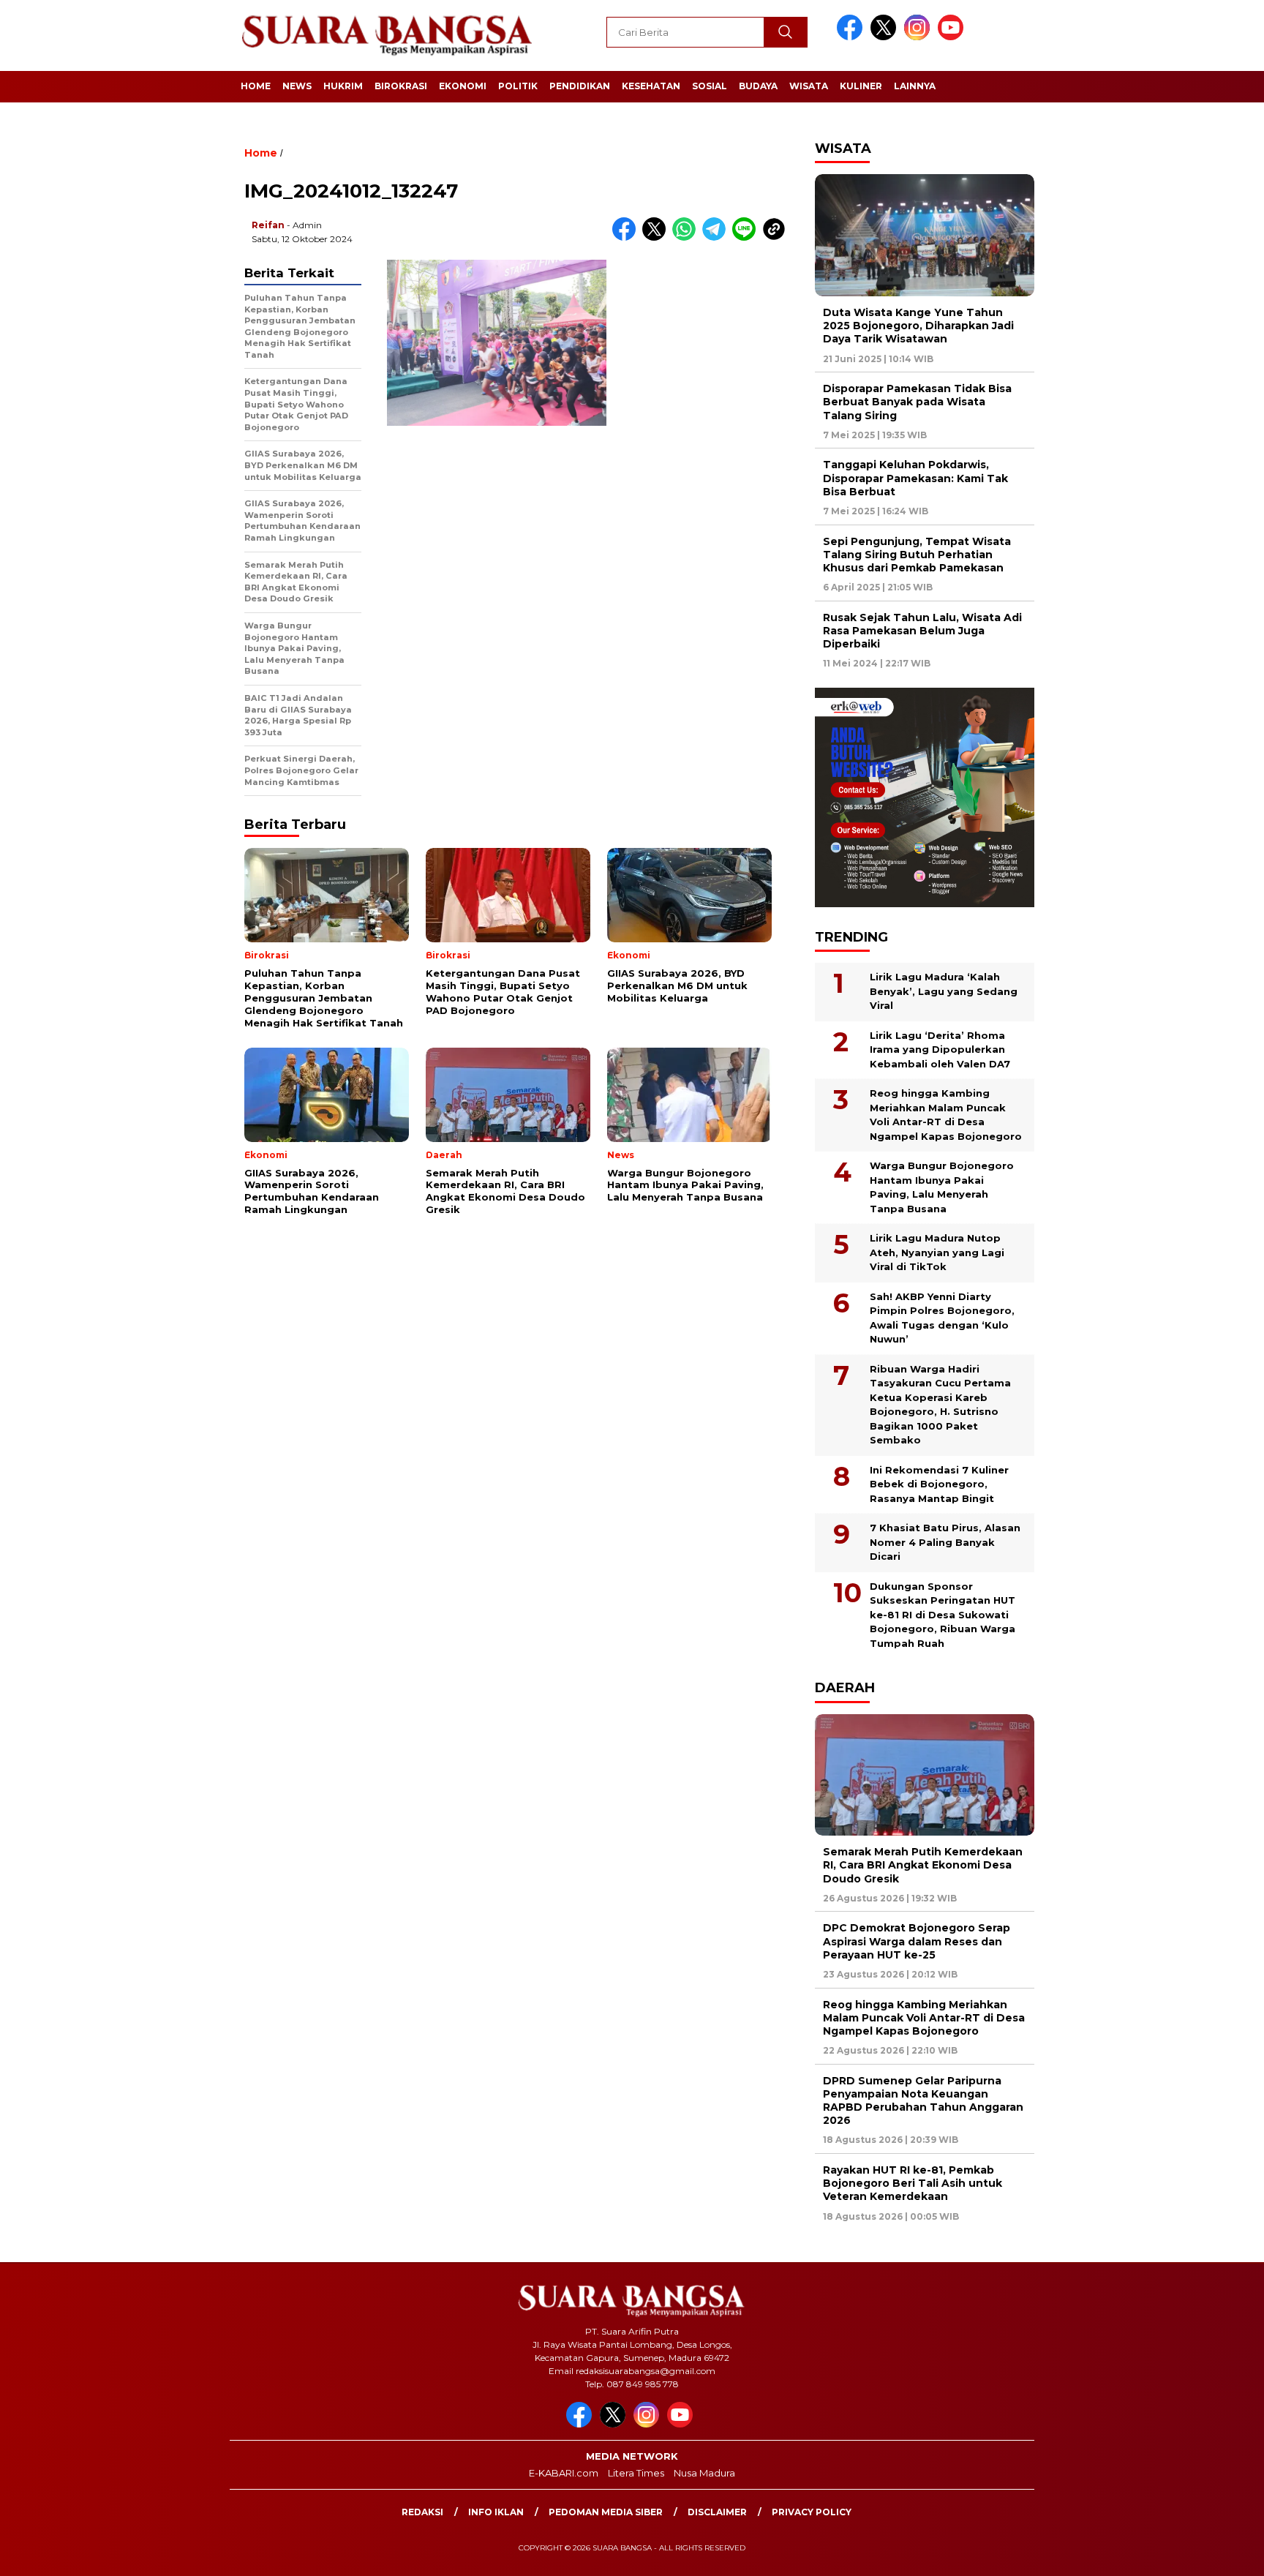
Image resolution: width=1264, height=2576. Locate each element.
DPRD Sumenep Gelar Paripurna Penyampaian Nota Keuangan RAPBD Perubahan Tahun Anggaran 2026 (923, 2101)
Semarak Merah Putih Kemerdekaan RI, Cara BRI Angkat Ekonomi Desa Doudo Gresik (923, 1865)
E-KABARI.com (564, 2473)
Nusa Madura (704, 2473)
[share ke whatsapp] (687, 237)
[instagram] (919, 37)
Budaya (758, 86)
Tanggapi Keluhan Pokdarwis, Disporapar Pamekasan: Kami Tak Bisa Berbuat (915, 478)
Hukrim (343, 86)
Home (256, 86)
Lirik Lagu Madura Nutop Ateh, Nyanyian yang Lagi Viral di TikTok (937, 1252)
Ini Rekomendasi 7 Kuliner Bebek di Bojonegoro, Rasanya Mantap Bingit (939, 1484)
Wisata (809, 86)
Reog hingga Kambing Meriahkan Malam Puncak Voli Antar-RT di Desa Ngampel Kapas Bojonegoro (946, 1115)
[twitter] (886, 37)
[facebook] (852, 37)
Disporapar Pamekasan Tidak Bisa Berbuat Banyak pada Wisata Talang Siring (917, 402)
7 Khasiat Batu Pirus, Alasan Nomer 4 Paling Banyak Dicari (945, 1542)
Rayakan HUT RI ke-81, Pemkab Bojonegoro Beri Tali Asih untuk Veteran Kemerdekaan (913, 2183)
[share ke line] (747, 237)
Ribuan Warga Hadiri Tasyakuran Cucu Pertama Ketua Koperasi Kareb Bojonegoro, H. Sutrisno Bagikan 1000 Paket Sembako (940, 1405)
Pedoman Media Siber (606, 2512)
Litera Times (636, 2473)
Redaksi (422, 2512)
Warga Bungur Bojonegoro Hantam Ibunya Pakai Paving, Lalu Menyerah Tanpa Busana (942, 1187)
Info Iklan (496, 2512)
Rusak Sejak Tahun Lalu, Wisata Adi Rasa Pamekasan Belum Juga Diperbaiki (922, 631)
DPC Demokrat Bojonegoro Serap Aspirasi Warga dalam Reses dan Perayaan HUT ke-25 (917, 1941)
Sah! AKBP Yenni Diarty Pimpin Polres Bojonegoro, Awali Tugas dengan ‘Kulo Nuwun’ (942, 1318)
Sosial (710, 86)
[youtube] (953, 37)
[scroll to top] (1214, 2553)
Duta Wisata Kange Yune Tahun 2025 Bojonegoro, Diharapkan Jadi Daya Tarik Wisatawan (918, 326)
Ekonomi (463, 86)
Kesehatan (651, 86)
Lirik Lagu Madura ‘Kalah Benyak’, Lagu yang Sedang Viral (944, 991)
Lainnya (915, 86)
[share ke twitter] (657, 237)
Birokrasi (401, 86)
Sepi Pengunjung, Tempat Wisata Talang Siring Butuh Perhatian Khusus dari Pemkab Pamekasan (917, 555)
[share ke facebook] (627, 237)
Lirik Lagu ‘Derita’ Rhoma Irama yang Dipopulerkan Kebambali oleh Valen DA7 (940, 1049)
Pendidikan (580, 86)
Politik (518, 86)
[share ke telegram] (717, 237)
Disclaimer (717, 2512)
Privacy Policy (812, 2512)
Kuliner (861, 86)
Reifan (268, 225)
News (297, 86)
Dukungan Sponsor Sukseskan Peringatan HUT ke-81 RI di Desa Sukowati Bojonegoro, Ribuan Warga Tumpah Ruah (943, 1615)
